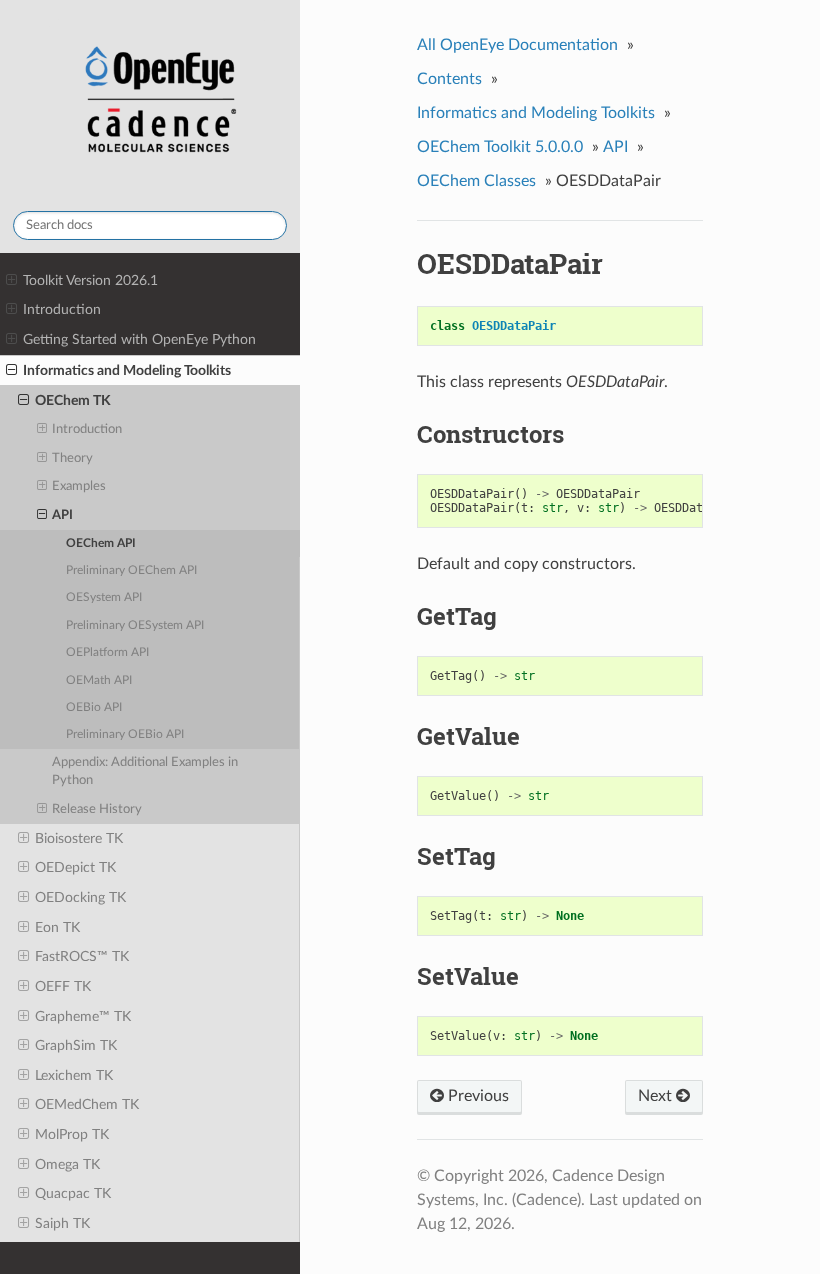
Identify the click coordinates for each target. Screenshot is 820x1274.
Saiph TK (62, 1223)
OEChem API (101, 543)
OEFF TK (63, 986)
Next (657, 1096)
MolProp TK (72, 1134)
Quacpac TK (73, 1193)
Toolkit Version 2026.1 (90, 280)
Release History (97, 809)
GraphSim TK (76, 1045)
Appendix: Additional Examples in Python (145, 771)
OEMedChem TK (87, 1104)
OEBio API (94, 707)
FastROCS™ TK (82, 956)
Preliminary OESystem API (135, 625)
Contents (449, 79)
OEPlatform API (107, 652)
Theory (72, 458)
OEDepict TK (75, 867)
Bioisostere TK (79, 838)
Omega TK (67, 1164)
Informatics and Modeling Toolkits (127, 370)
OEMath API (99, 680)
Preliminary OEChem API (131, 570)
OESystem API (104, 597)
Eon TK (57, 927)
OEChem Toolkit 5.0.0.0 (500, 147)
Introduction (62, 309)
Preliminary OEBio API (125, 734)
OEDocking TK (80, 897)
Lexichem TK (74, 1075)
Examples (79, 486)
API (62, 515)
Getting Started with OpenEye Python (139, 339)
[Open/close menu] (11, 281)
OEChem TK (73, 400)
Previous (476, 1096)
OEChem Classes (476, 181)
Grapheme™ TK (83, 1016)
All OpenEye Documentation (517, 45)
